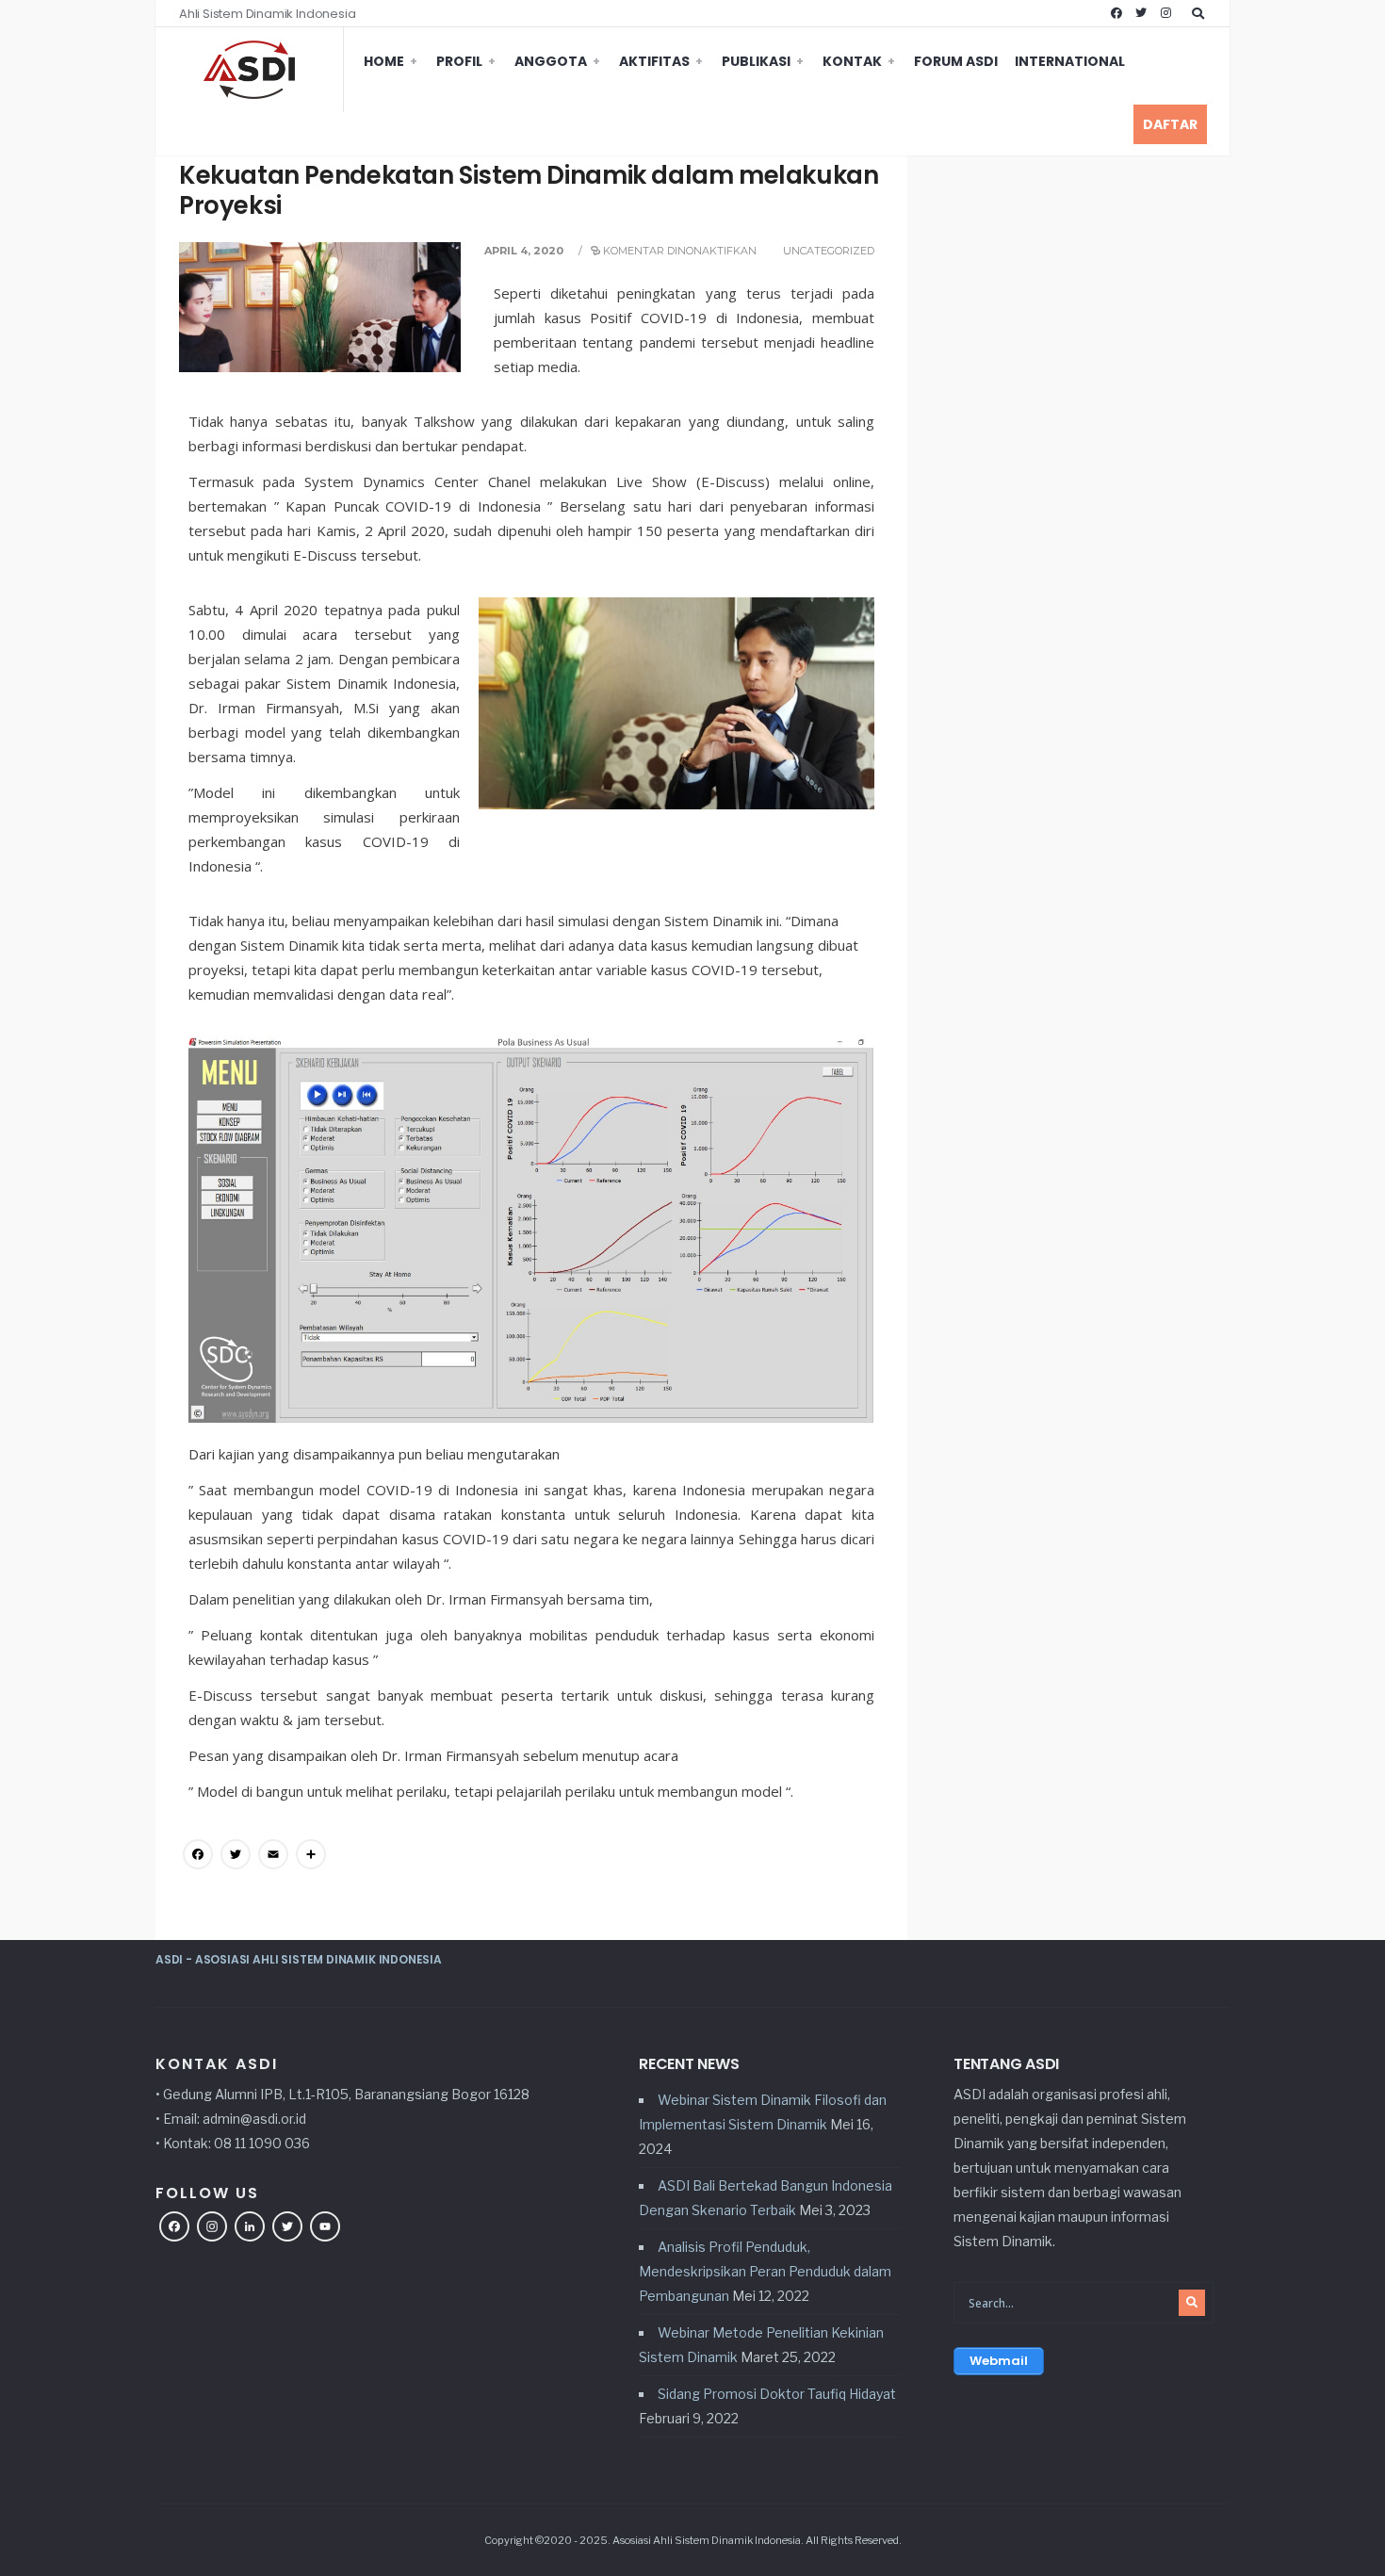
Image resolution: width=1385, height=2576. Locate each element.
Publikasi (756, 61)
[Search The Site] (1201, 13)
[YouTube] (325, 2229)
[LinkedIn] (250, 2229)
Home (384, 61)
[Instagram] (1165, 13)
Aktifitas (654, 61)
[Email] (273, 1856)
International (1070, 61)
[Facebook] (1116, 13)
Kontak (852, 61)
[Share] (311, 1856)
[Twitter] (1141, 13)
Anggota (551, 61)
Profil (459, 61)
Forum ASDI (956, 61)
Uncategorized (829, 251)
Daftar (1170, 124)
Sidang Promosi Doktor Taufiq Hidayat (777, 2394)
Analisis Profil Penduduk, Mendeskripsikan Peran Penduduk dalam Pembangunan (765, 2271)
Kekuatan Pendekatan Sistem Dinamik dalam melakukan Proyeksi (529, 190)
